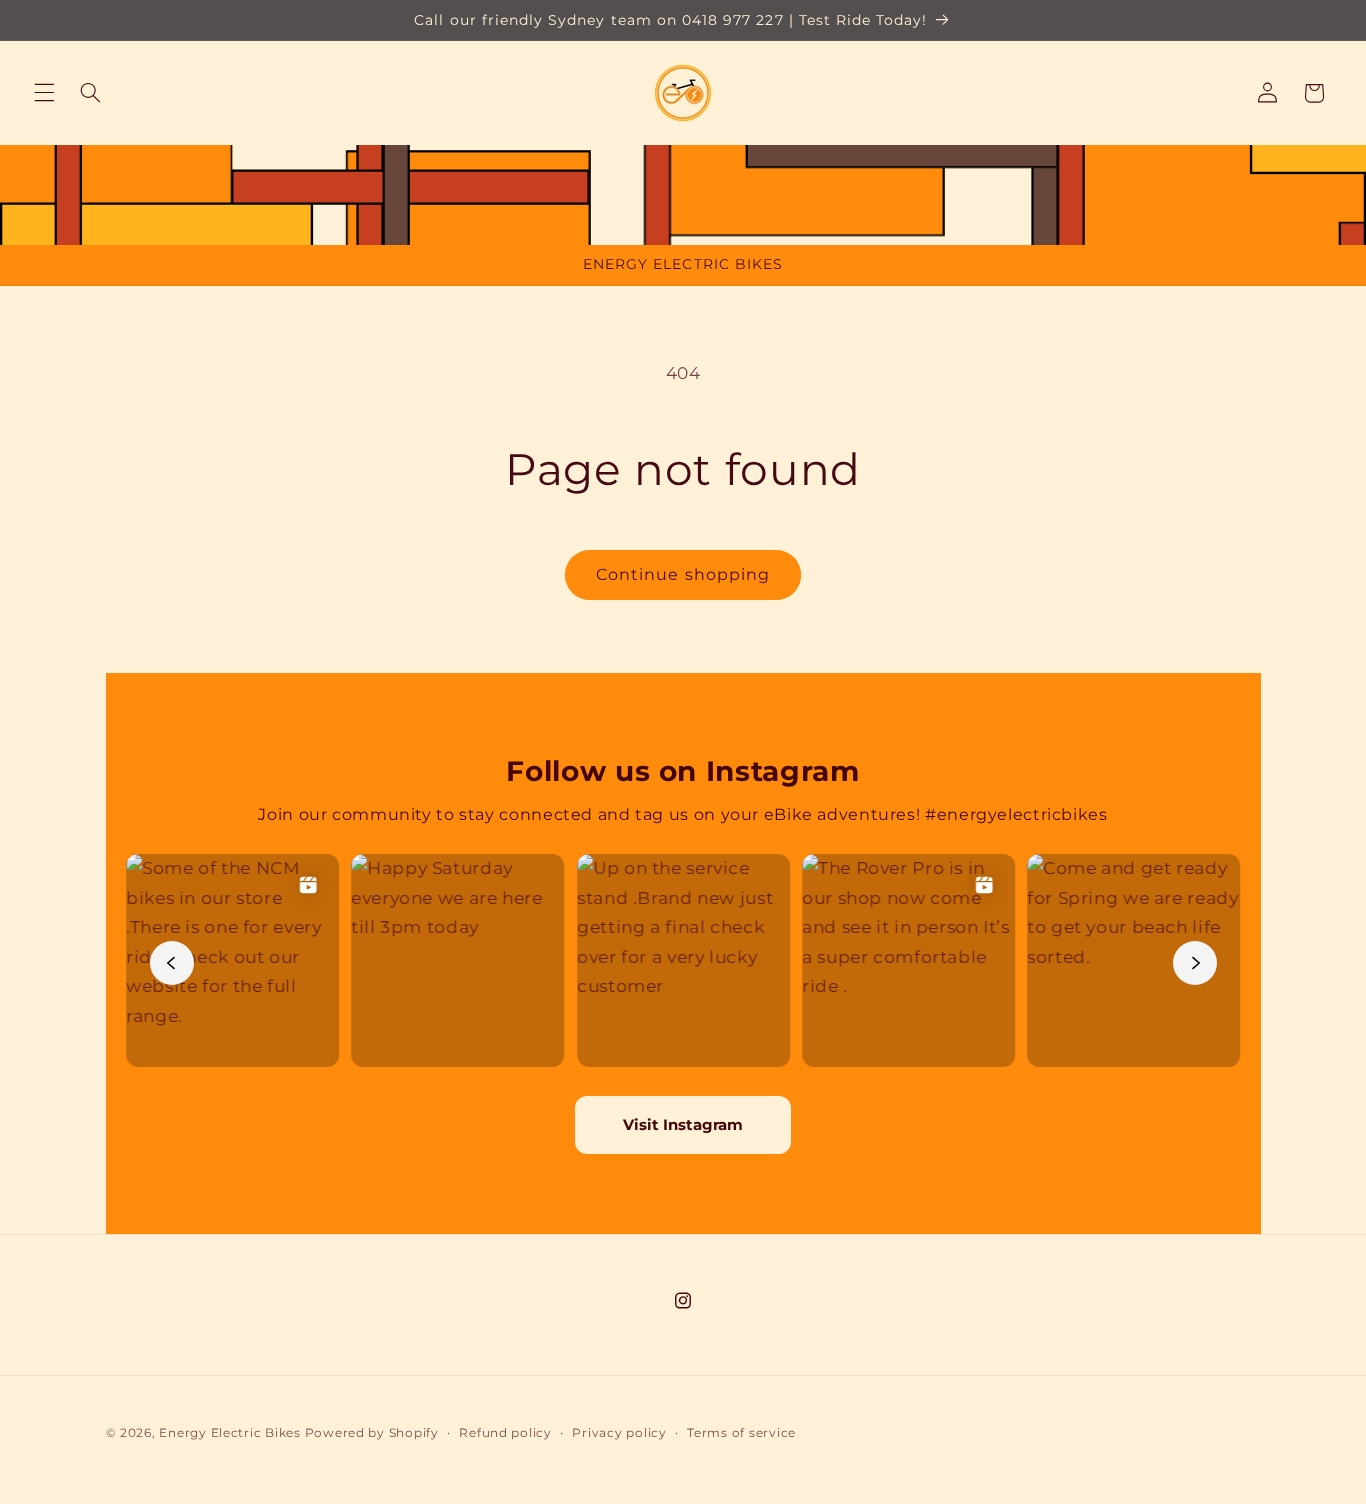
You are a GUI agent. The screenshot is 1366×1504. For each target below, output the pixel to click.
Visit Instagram (683, 1124)
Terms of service (741, 1433)
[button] (44, 93)
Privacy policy (619, 1433)
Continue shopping (683, 574)
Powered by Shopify (372, 1433)
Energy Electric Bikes (229, 1433)
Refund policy (505, 1433)
